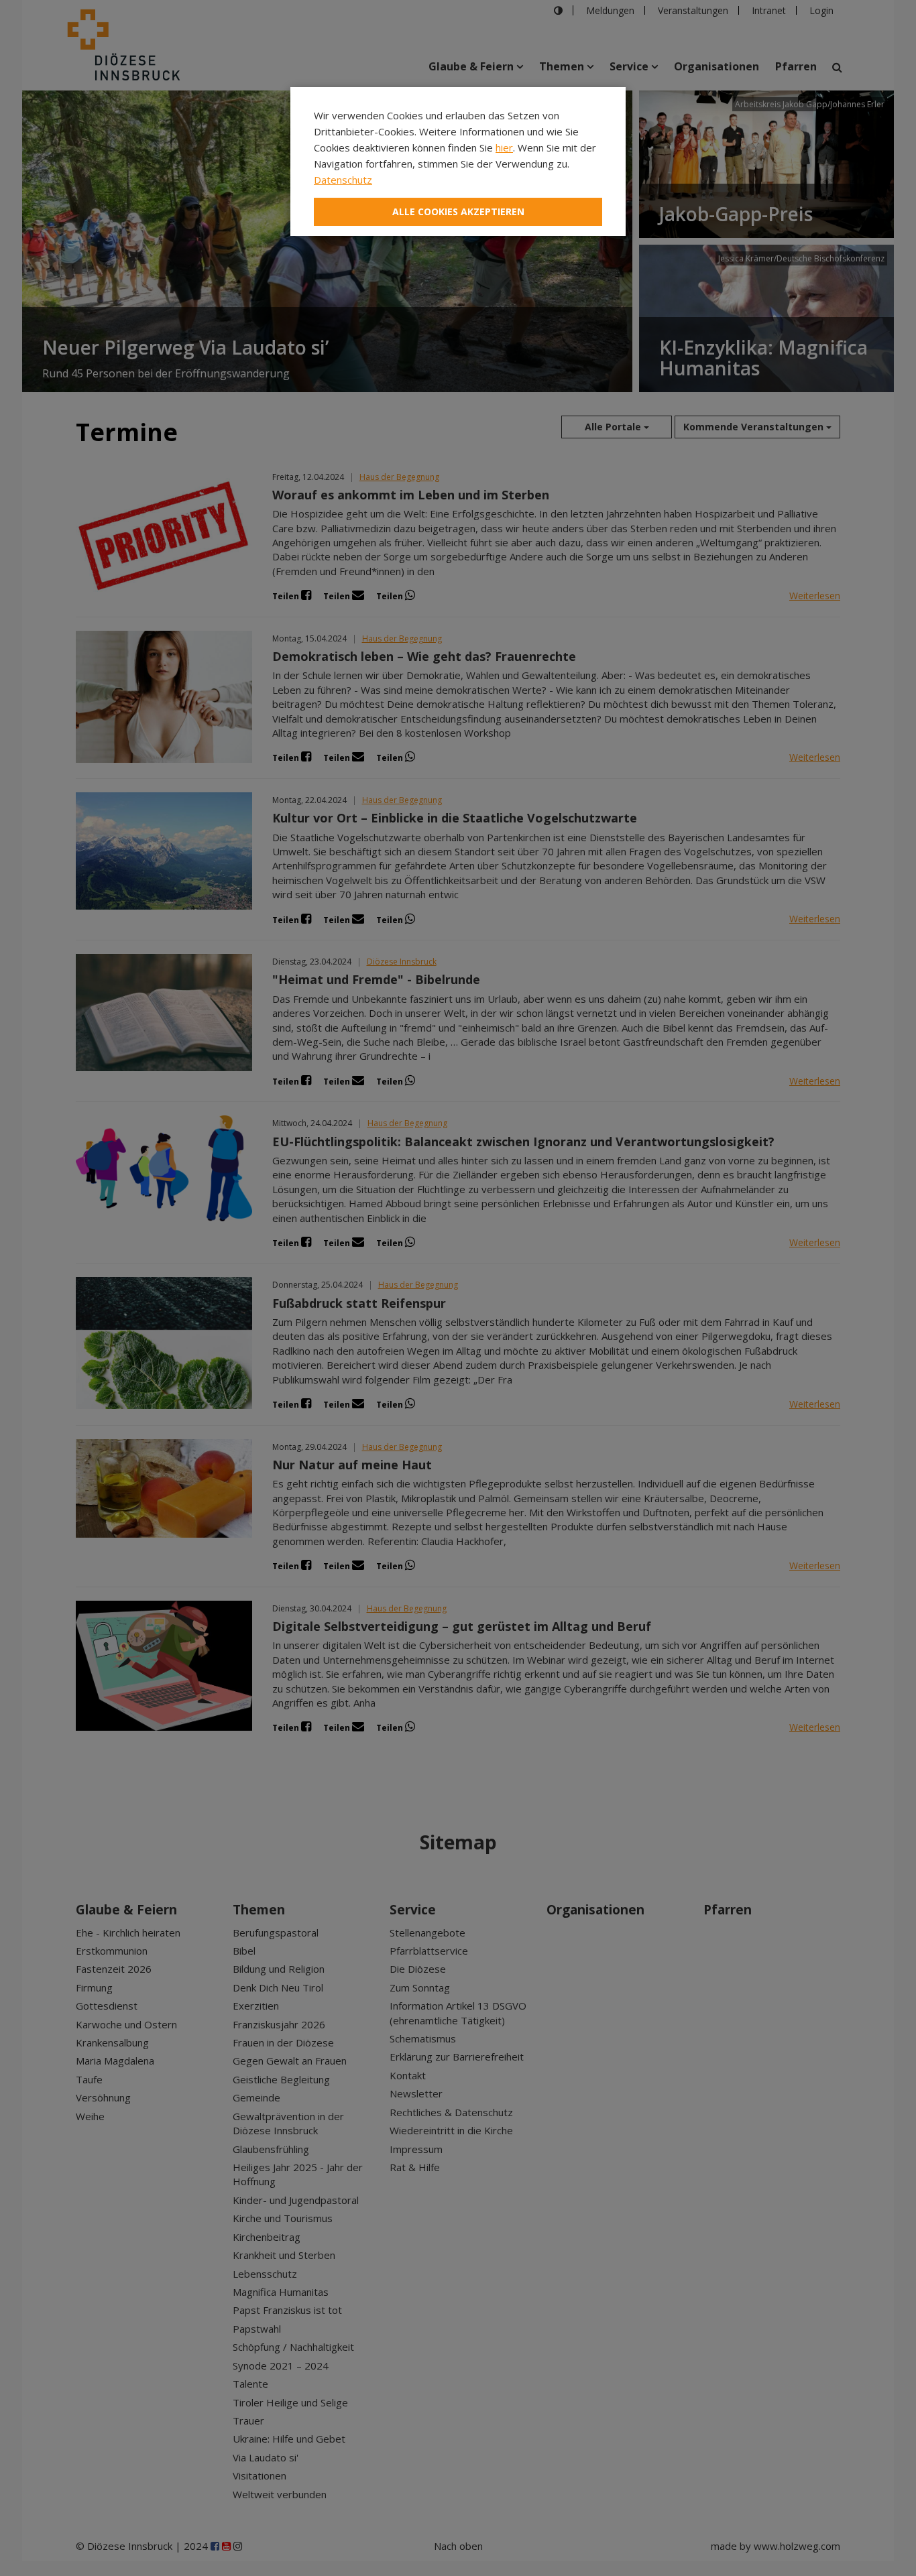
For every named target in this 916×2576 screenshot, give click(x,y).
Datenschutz (343, 180)
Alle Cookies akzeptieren (458, 211)
